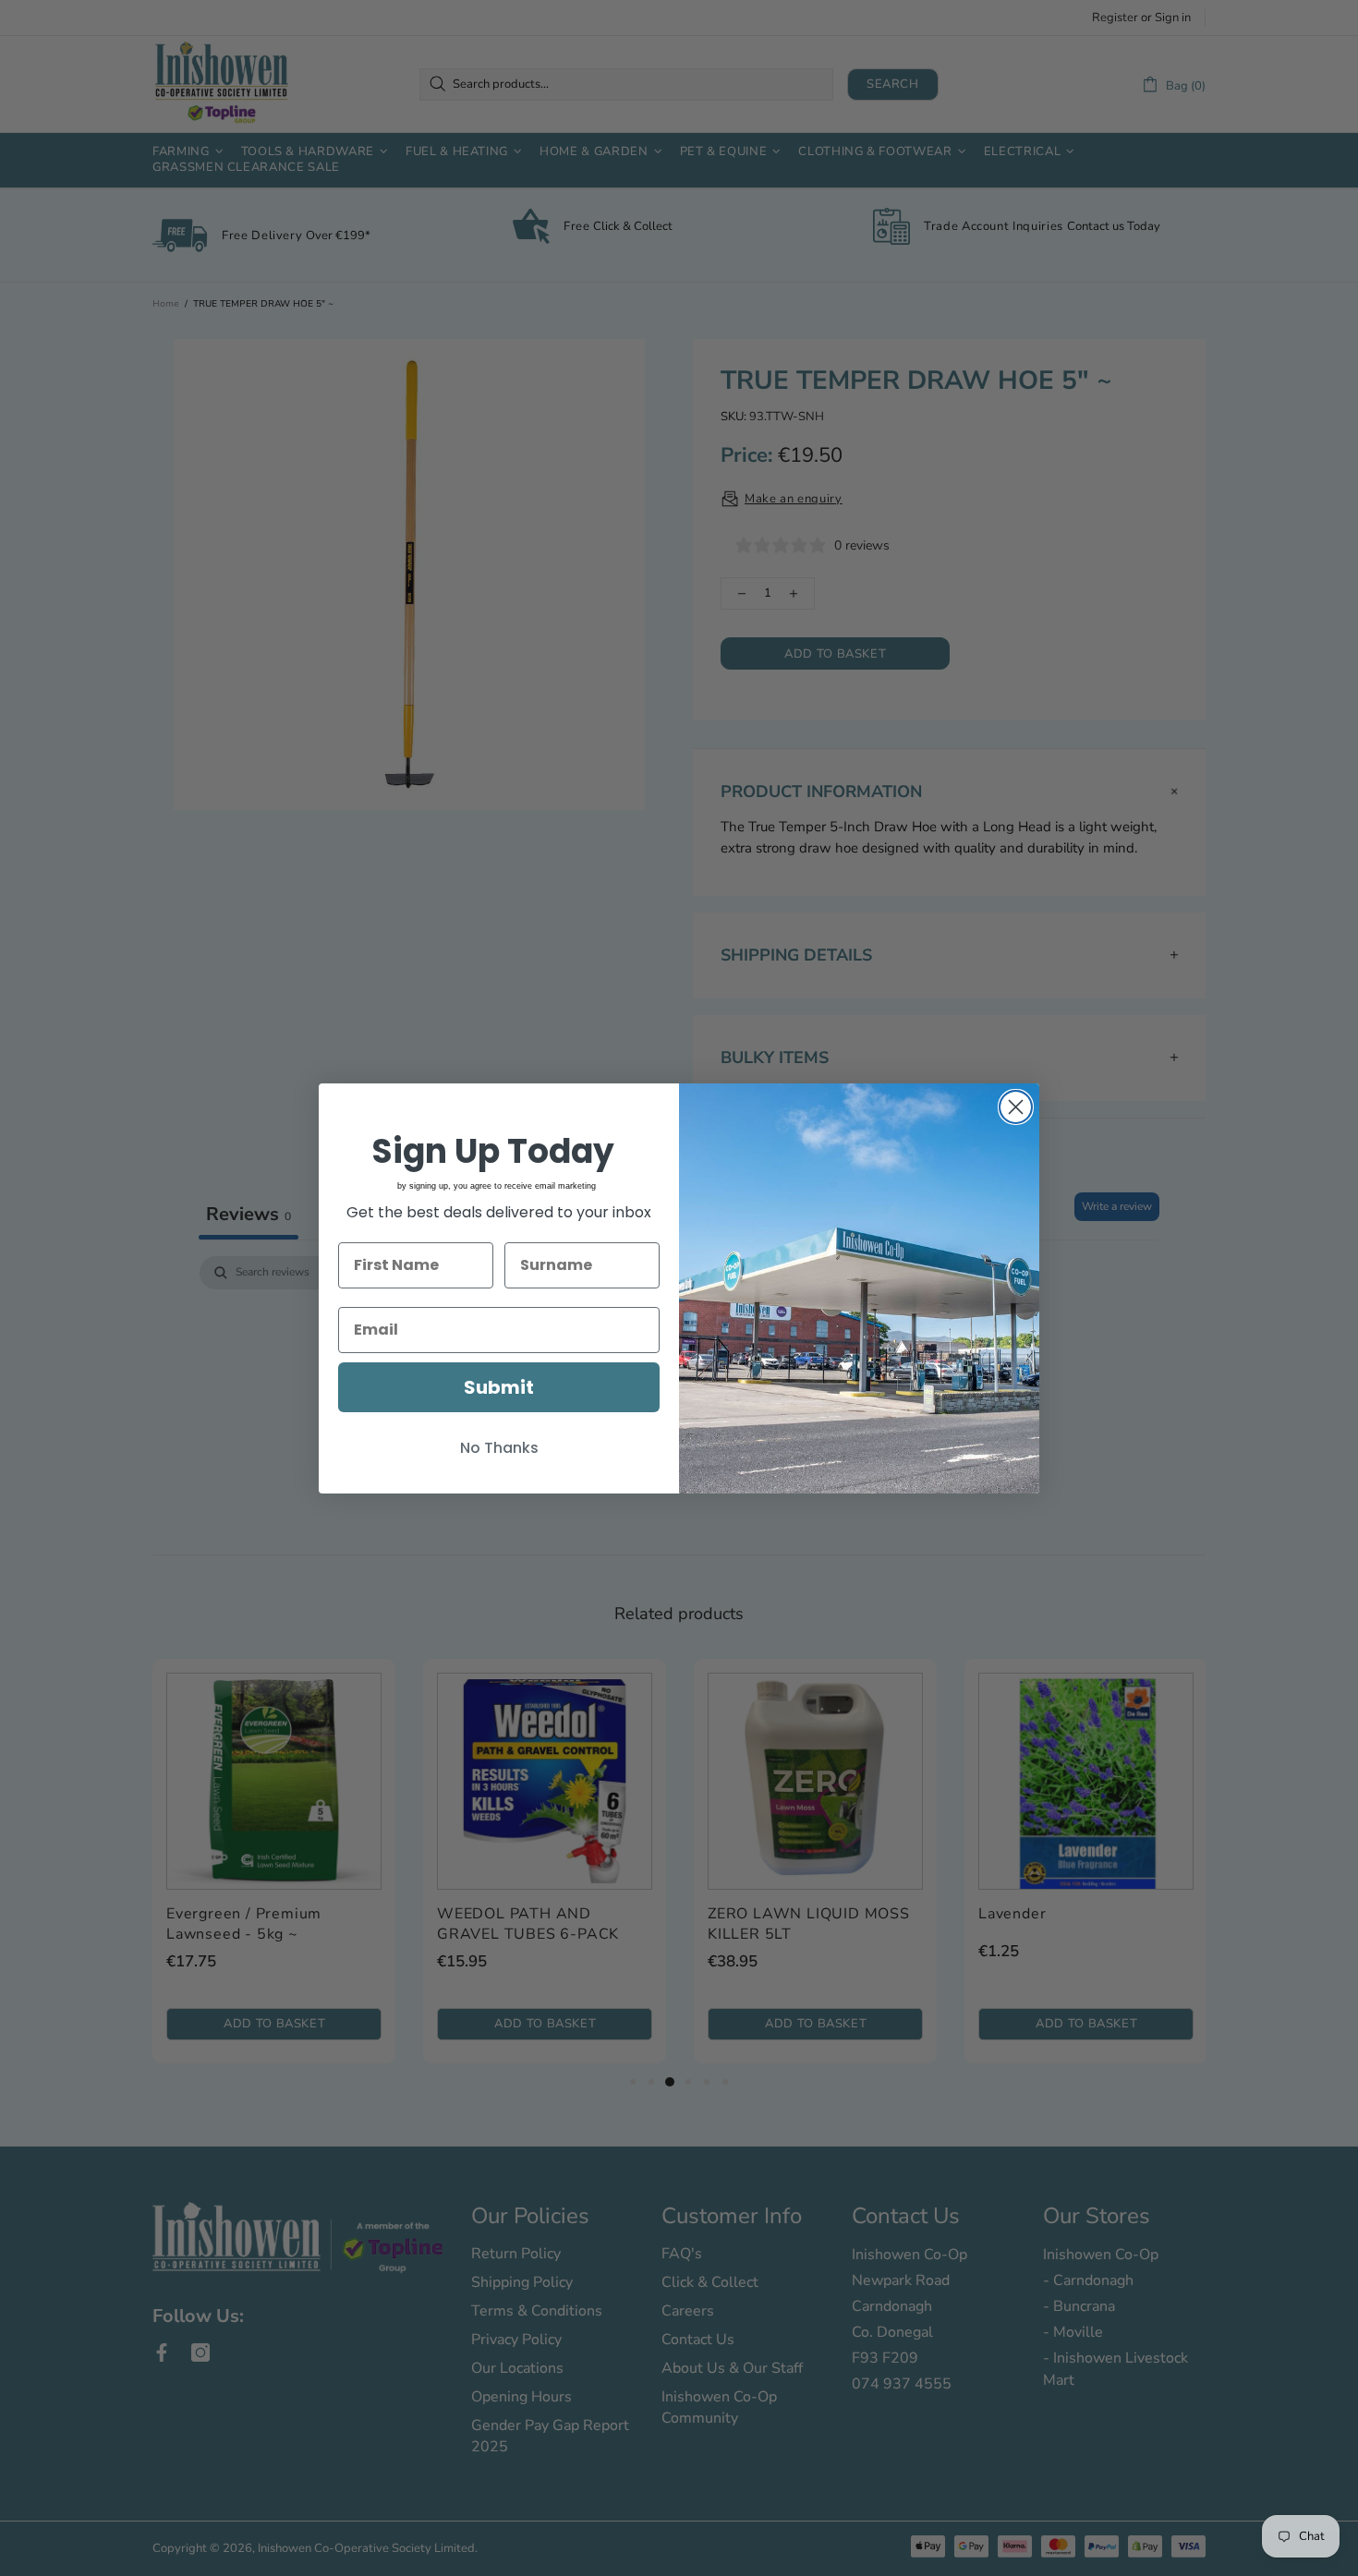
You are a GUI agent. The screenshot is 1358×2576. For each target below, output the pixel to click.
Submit (499, 1387)
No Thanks (499, 1448)
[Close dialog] (1016, 1107)
